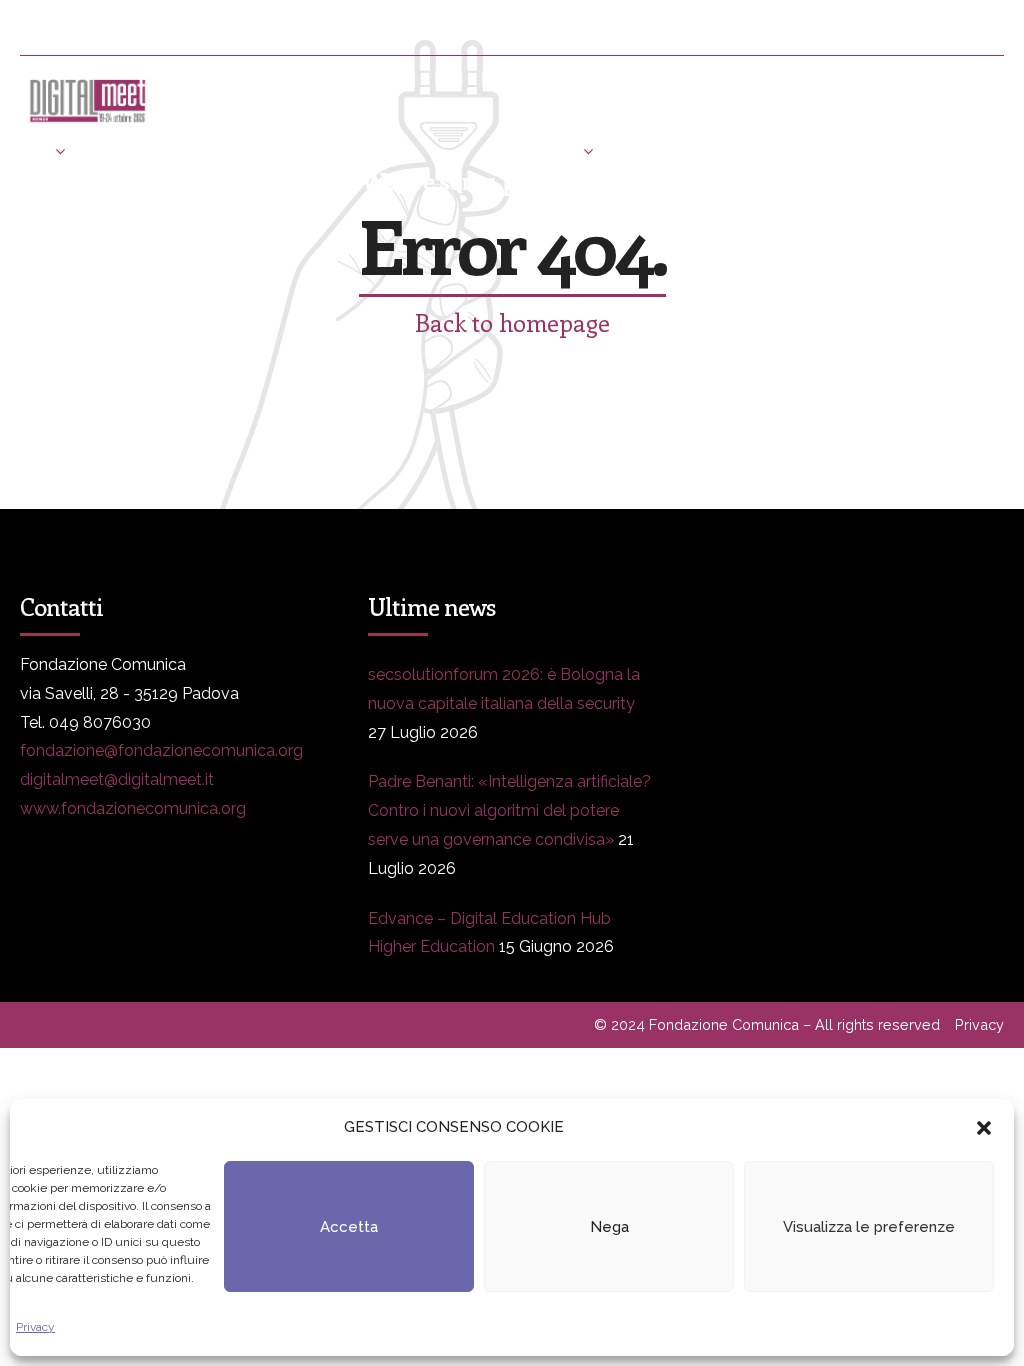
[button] (984, 1128)
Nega (609, 1227)
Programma (179, 150)
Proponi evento (843, 150)
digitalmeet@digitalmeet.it (117, 779)
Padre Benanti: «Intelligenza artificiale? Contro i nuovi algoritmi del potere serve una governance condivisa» (509, 810)
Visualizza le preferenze (869, 1227)
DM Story (539, 150)
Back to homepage (512, 322)
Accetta (349, 1227)
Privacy (35, 1327)
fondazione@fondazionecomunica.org (161, 750)
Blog (680, 150)
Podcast (50, 200)
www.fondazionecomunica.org (133, 808)
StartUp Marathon (237, 200)
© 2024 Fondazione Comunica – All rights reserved (767, 1024)
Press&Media (363, 150)
